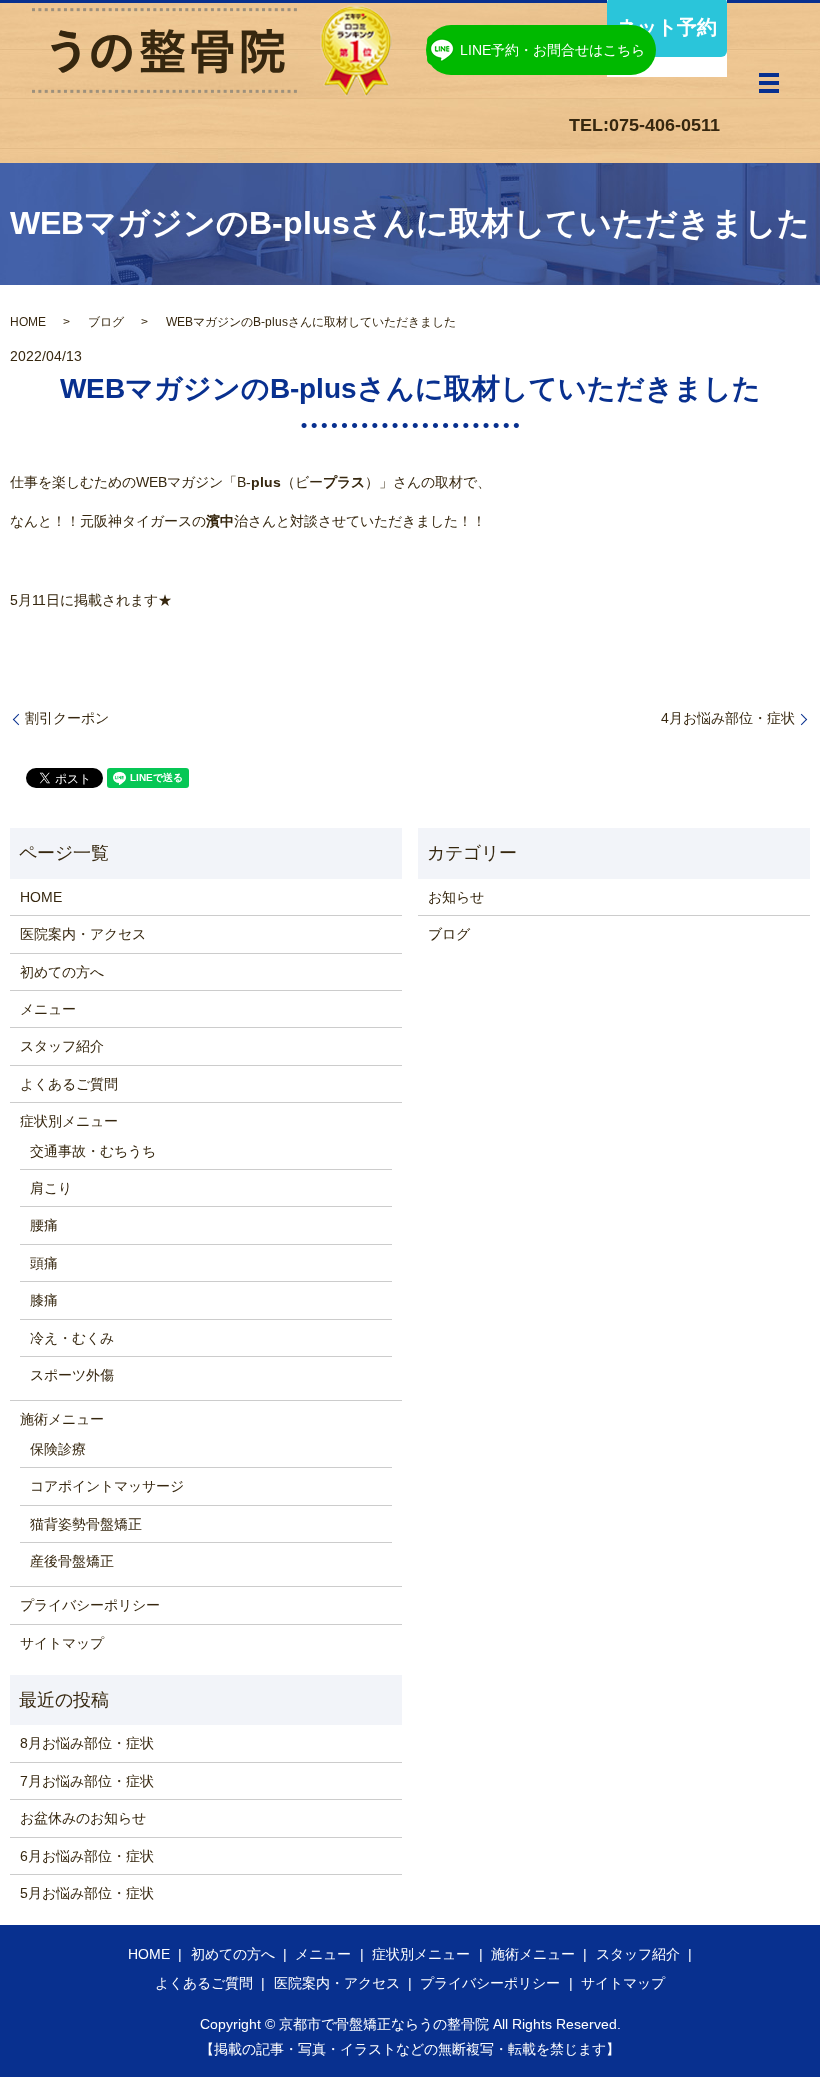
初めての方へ (62, 972)
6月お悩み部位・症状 (87, 1856)
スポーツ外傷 (72, 1375)
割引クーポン (67, 718)
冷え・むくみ (72, 1338)
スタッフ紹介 (62, 1046)
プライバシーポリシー (90, 1605)
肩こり (51, 1188)
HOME (28, 322)
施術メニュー (62, 1419)
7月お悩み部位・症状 (87, 1781)
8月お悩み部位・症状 (87, 1743)
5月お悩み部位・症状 (87, 1893)
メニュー (48, 1009)
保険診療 (58, 1449)
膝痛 (44, 1300)
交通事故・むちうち (93, 1151)
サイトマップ (62, 1643)
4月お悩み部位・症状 (728, 718)
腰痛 (44, 1225)
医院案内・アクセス (83, 934)
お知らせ (456, 897)
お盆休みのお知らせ (83, 1818)
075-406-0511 (664, 125)
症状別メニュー (69, 1121)
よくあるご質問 (69, 1084)
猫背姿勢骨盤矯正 (86, 1524)
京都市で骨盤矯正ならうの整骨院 (384, 2024)
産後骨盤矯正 (72, 1561)
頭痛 (44, 1263)
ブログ (106, 322)
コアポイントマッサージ (107, 1486)
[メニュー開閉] (769, 83)
